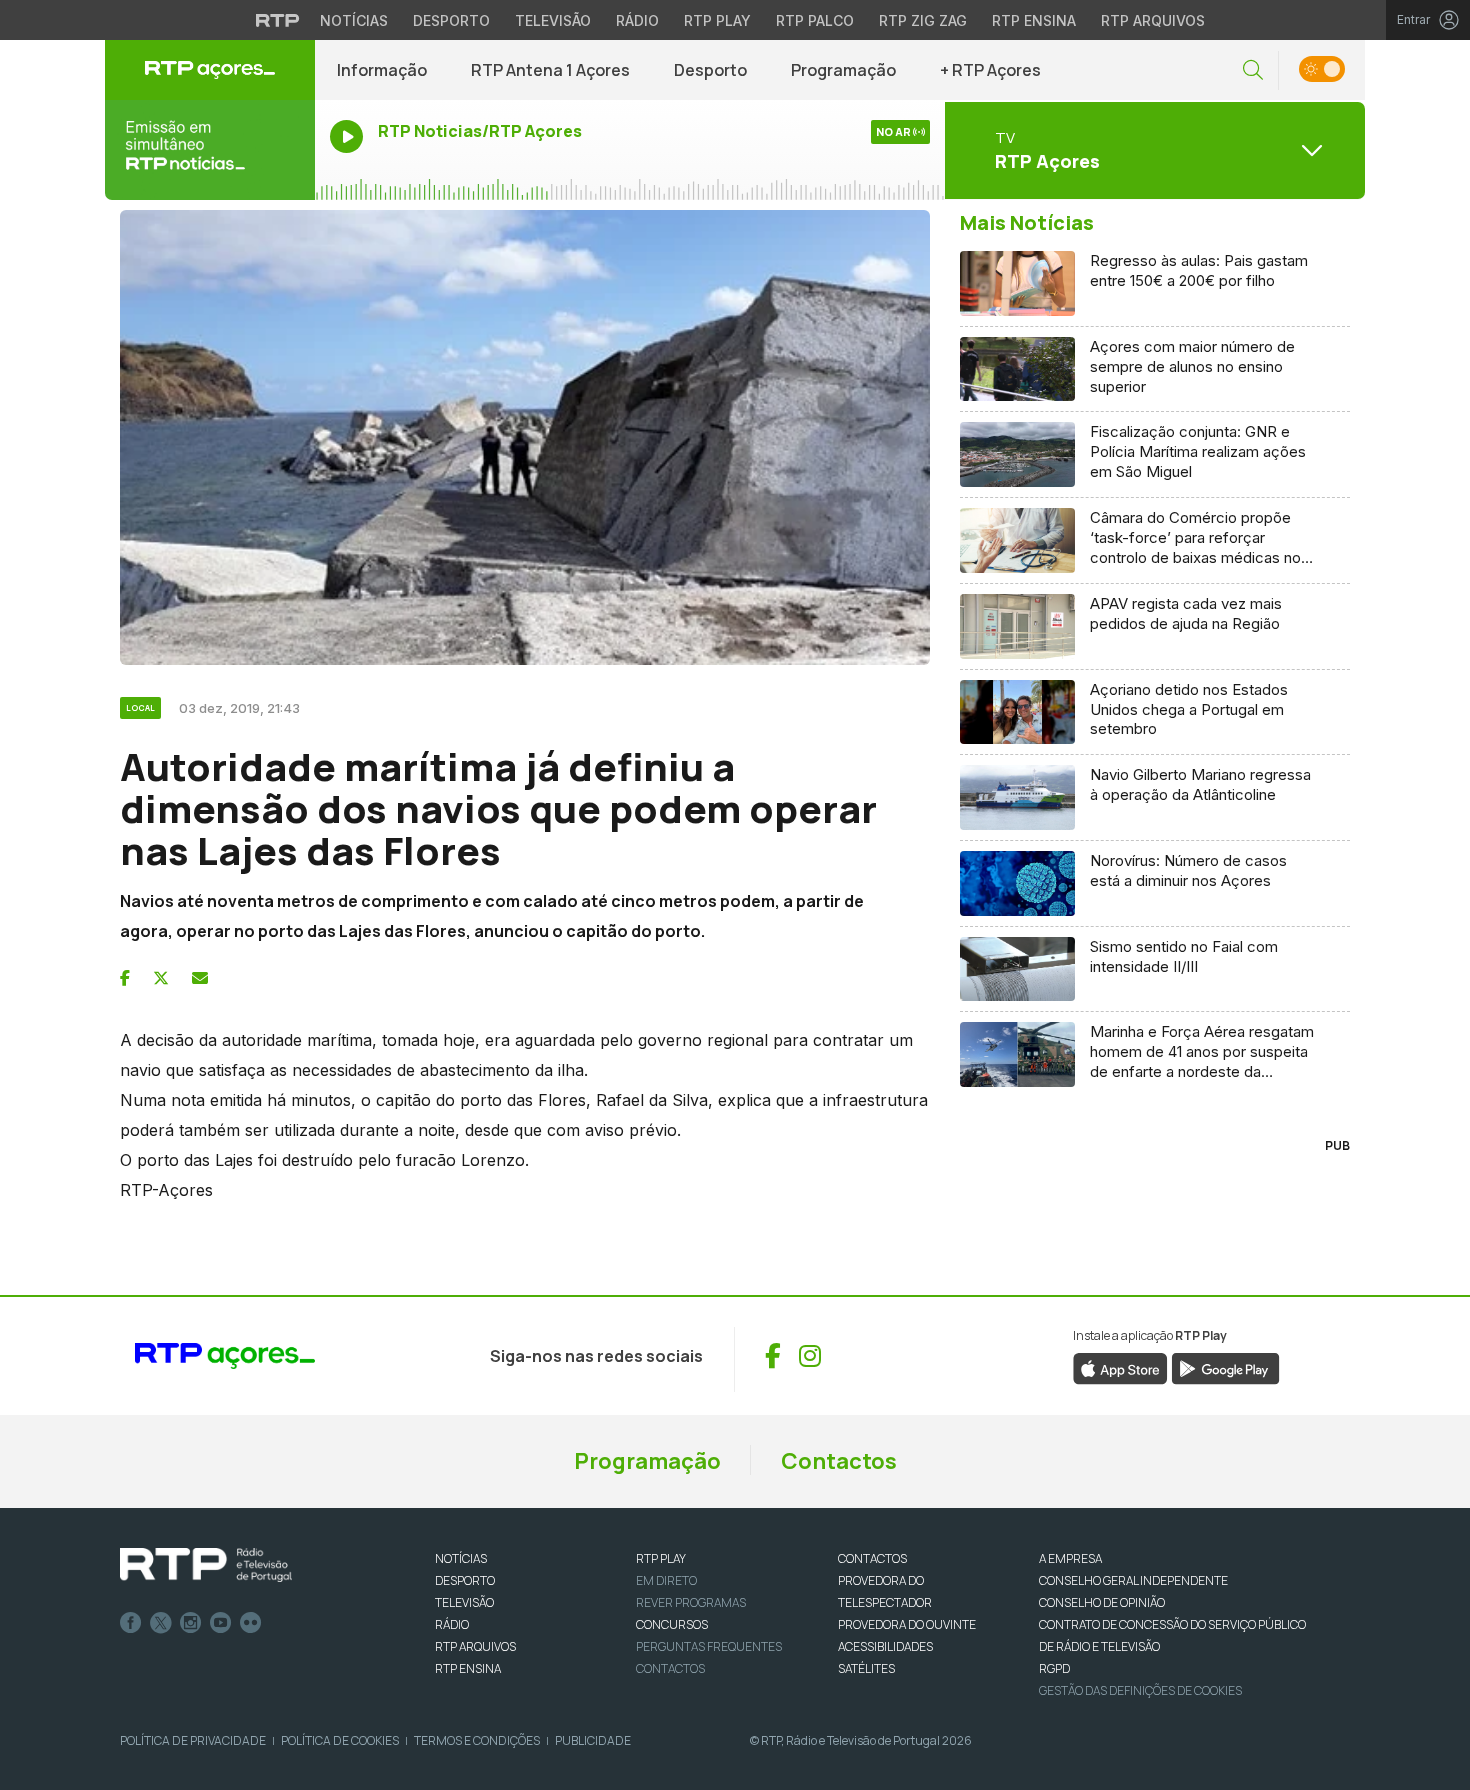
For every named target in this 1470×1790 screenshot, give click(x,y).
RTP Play (717, 20)
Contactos (839, 1461)
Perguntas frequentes (709, 1646)
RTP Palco (815, 20)
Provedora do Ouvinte (907, 1624)
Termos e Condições (477, 1740)
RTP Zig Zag (923, 20)
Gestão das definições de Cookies (1140, 1690)
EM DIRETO (666, 1580)
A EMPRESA (1070, 1558)
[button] (1253, 70)
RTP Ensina (1034, 20)
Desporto (451, 20)
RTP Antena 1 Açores (550, 70)
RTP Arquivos (1153, 20)
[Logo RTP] (206, 1565)
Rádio (637, 20)
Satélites (866, 1668)
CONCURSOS (672, 1624)
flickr (251, 1623)
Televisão (553, 20)
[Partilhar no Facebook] (125, 978)
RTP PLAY (661, 1558)
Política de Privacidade (193, 1740)
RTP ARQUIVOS (475, 1646)
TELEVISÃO (464, 1602)
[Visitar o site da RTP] (278, 20)
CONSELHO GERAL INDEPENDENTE (1133, 1580)
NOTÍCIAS (461, 1558)
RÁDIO (452, 1624)
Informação (382, 70)
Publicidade (593, 1740)
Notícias (354, 20)
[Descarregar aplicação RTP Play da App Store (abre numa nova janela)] (1120, 1368)
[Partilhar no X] (161, 978)
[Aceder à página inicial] (210, 70)
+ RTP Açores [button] (990, 70)
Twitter (161, 1623)
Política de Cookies (340, 1740)
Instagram (191, 1623)
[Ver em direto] (210, 150)
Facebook (131, 1623)
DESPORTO (465, 1580)
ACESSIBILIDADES (885, 1646)
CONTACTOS (872, 1558)
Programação (843, 70)
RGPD (1054, 1668)
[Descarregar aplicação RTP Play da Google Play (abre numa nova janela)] (1225, 1368)
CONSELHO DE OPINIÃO (1102, 1602)
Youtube (221, 1623)
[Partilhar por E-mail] (200, 978)
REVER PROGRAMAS (691, 1602)
